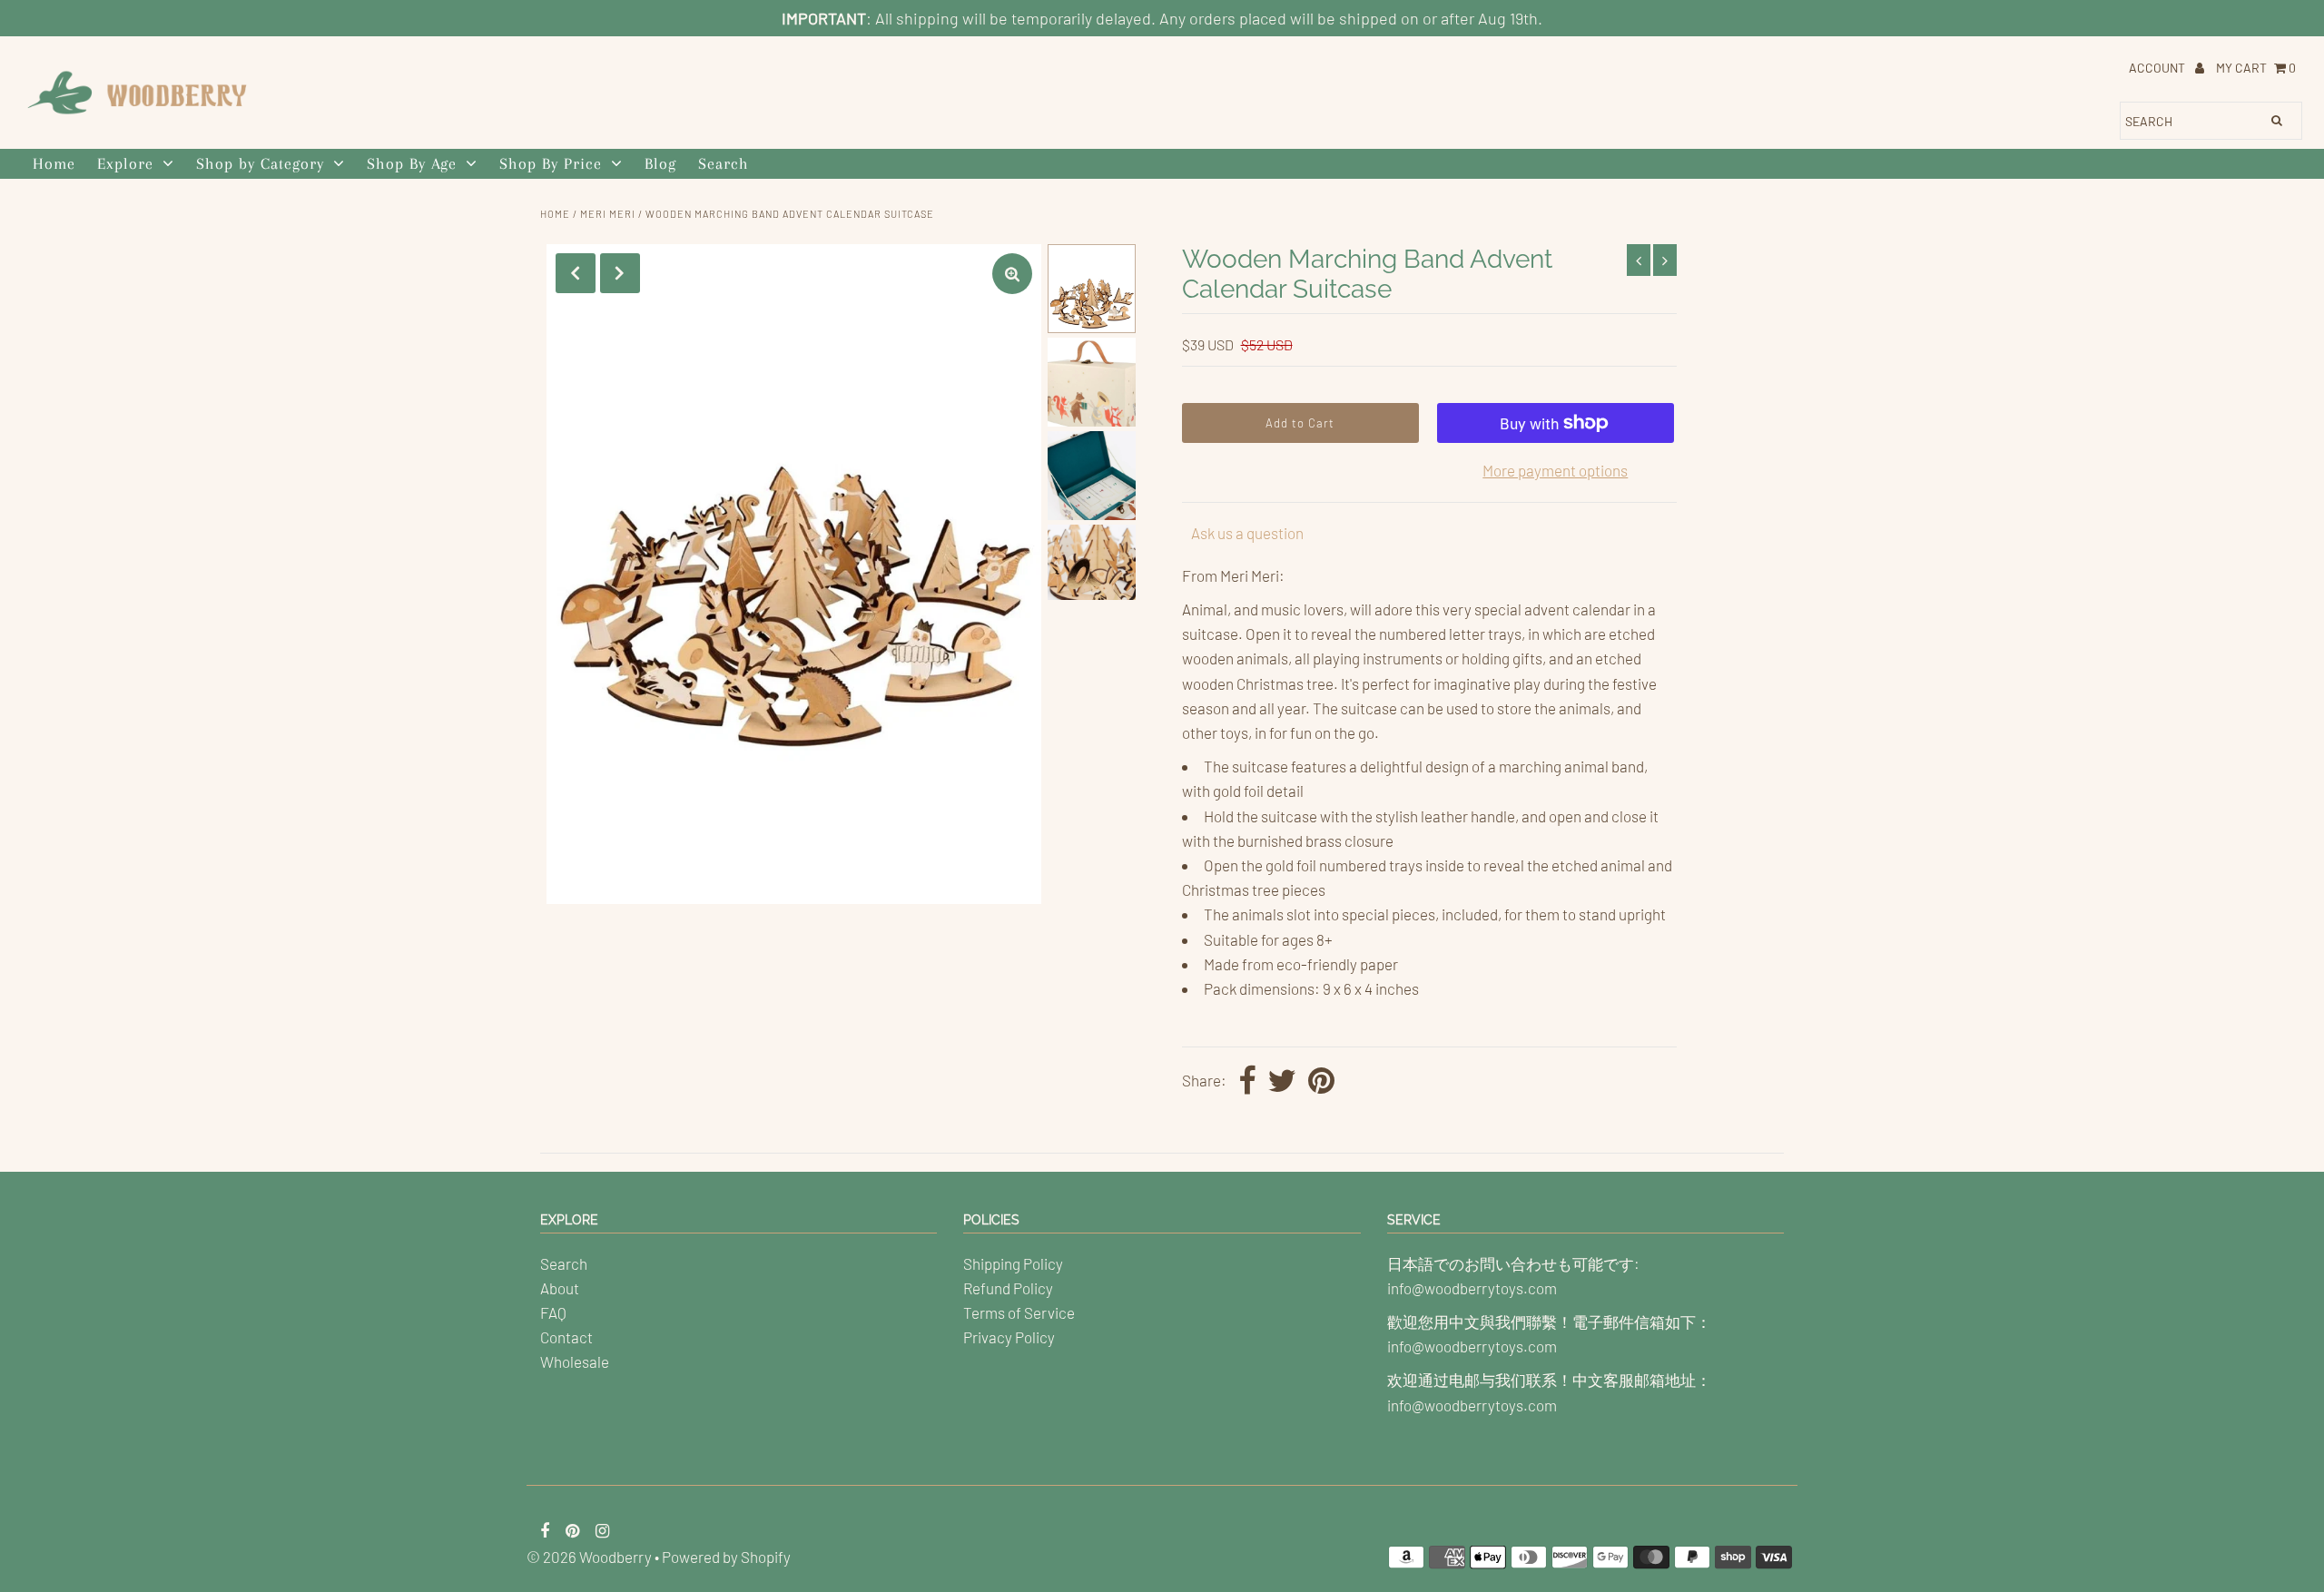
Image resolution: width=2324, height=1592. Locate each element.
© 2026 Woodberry (589, 1557)
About (560, 1288)
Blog (660, 163)
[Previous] (576, 273)
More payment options (1555, 470)
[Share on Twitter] (1282, 1082)
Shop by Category (260, 163)
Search (724, 163)
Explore (125, 163)
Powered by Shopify (726, 1557)
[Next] (620, 273)
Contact (566, 1337)
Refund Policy (1008, 1288)
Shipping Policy (1013, 1263)
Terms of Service (1019, 1312)
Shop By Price (551, 163)
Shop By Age (412, 163)
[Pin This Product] (1321, 1082)
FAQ (553, 1312)
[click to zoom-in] (1012, 274)
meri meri (608, 214)
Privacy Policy (1009, 1337)
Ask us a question (1247, 533)
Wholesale (575, 1361)
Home (54, 163)
